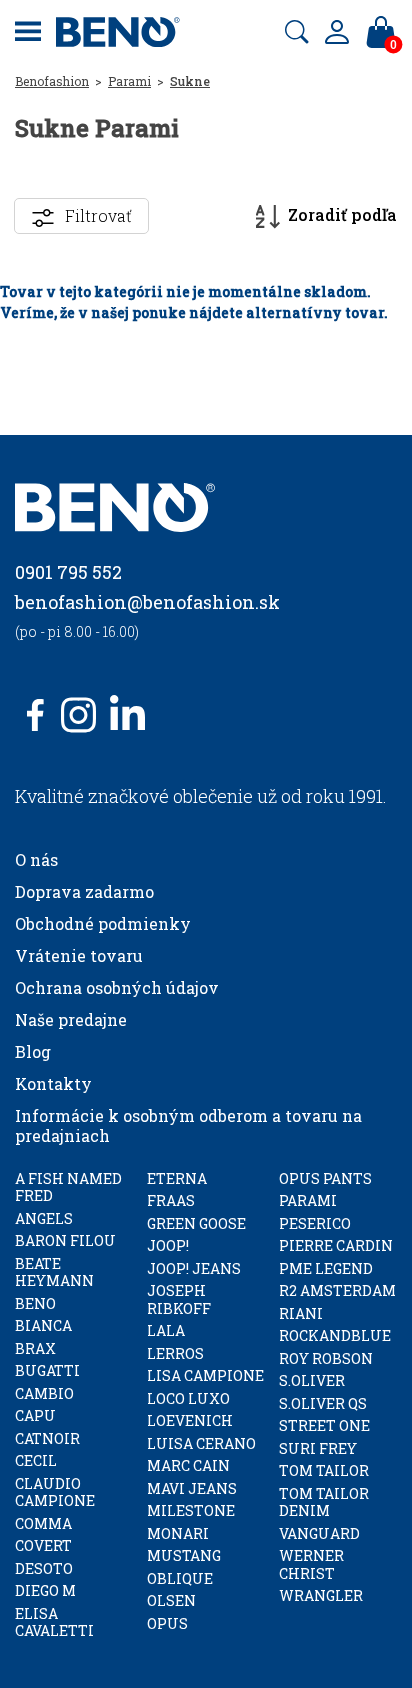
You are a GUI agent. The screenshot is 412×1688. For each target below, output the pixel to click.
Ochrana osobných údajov (117, 987)
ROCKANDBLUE (335, 1335)
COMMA (43, 1523)
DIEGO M (45, 1590)
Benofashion (52, 81)
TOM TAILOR (324, 1470)
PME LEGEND (326, 1268)
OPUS (167, 1623)
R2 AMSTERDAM (337, 1290)
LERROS (175, 1353)
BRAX (35, 1348)
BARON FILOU (65, 1240)
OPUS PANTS (325, 1178)
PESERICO (315, 1223)
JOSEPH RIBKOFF (179, 1299)
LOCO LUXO (188, 1398)
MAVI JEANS (192, 1488)
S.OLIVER (312, 1380)
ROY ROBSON (326, 1358)
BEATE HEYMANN (54, 1272)
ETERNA (177, 1178)
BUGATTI (47, 1370)
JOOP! (168, 1245)
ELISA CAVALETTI (54, 1622)
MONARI (178, 1533)
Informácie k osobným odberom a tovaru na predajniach (188, 1125)
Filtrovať (98, 215)
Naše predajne (71, 1019)
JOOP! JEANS (194, 1268)
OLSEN (171, 1600)
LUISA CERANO (201, 1443)
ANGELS (44, 1218)
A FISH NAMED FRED (68, 1187)
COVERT (43, 1545)
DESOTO (44, 1568)
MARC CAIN (188, 1465)
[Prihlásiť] (337, 32)
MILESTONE (191, 1510)
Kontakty (53, 1083)
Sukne (190, 81)
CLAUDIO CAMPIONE (55, 1492)
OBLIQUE (180, 1578)
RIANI (301, 1313)
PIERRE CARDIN (336, 1245)
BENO (35, 1303)
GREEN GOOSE (196, 1223)
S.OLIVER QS (323, 1403)
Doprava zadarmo (84, 891)
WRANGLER (321, 1595)
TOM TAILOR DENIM (324, 1502)
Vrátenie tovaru (79, 955)
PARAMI (308, 1200)
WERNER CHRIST (311, 1564)
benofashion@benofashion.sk (147, 602)
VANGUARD (319, 1533)
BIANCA (43, 1325)
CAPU (35, 1415)
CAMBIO (44, 1393)
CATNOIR (47, 1438)
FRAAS (171, 1200)
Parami (129, 81)
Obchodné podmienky (103, 923)
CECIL (36, 1460)
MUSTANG (184, 1555)
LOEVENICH (190, 1420)
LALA (166, 1330)
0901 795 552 (68, 572)
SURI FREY (318, 1448)
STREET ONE (324, 1425)
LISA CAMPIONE (205, 1375)
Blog (33, 1051)
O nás (36, 859)
